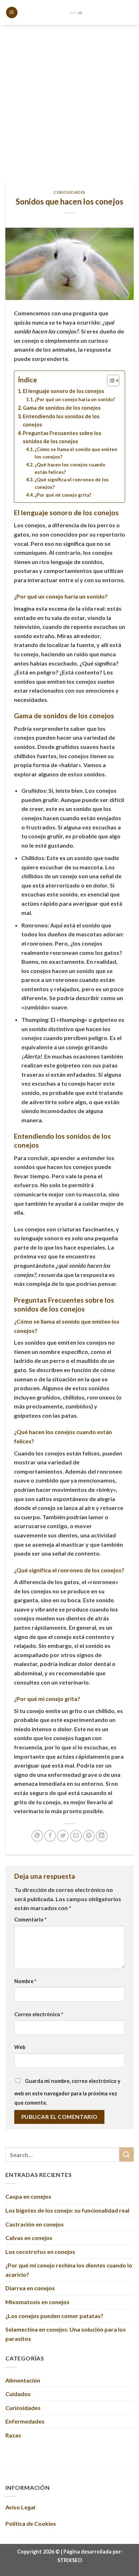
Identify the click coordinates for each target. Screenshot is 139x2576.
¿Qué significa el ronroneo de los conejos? (72, 483)
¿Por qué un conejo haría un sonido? (75, 399)
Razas (13, 2435)
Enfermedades (25, 2421)
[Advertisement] (69, 98)
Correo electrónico (39, 2014)
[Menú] (12, 13)
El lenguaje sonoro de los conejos (63, 391)
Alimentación (23, 2380)
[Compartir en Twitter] (63, 1836)
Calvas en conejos (29, 2238)
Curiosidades (69, 192)
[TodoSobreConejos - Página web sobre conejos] (76, 12)
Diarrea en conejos (30, 2288)
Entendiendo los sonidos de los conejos (61, 420)
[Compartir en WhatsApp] (37, 1836)
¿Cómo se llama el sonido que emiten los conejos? (76, 453)
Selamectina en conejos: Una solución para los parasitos (66, 2334)
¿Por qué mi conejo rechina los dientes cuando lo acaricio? (69, 2270)
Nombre (25, 1981)
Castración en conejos (35, 2224)
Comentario (30, 1920)
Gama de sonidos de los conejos (62, 408)
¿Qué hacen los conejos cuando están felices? (70, 468)
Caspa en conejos (28, 2196)
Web (20, 2047)
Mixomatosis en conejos (37, 2302)
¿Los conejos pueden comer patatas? (54, 2316)
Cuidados (18, 2394)
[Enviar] (127, 2154)
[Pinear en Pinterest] (89, 1836)
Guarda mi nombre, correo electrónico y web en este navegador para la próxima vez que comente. (67, 2092)
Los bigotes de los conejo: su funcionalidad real (67, 2210)
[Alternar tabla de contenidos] (110, 381)
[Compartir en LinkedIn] (102, 1836)
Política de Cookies (31, 2523)
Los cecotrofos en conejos (40, 2252)
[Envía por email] (76, 1836)
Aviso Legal (20, 2507)
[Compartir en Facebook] (50, 1836)
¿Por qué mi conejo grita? (63, 495)
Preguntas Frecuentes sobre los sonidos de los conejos (62, 437)
